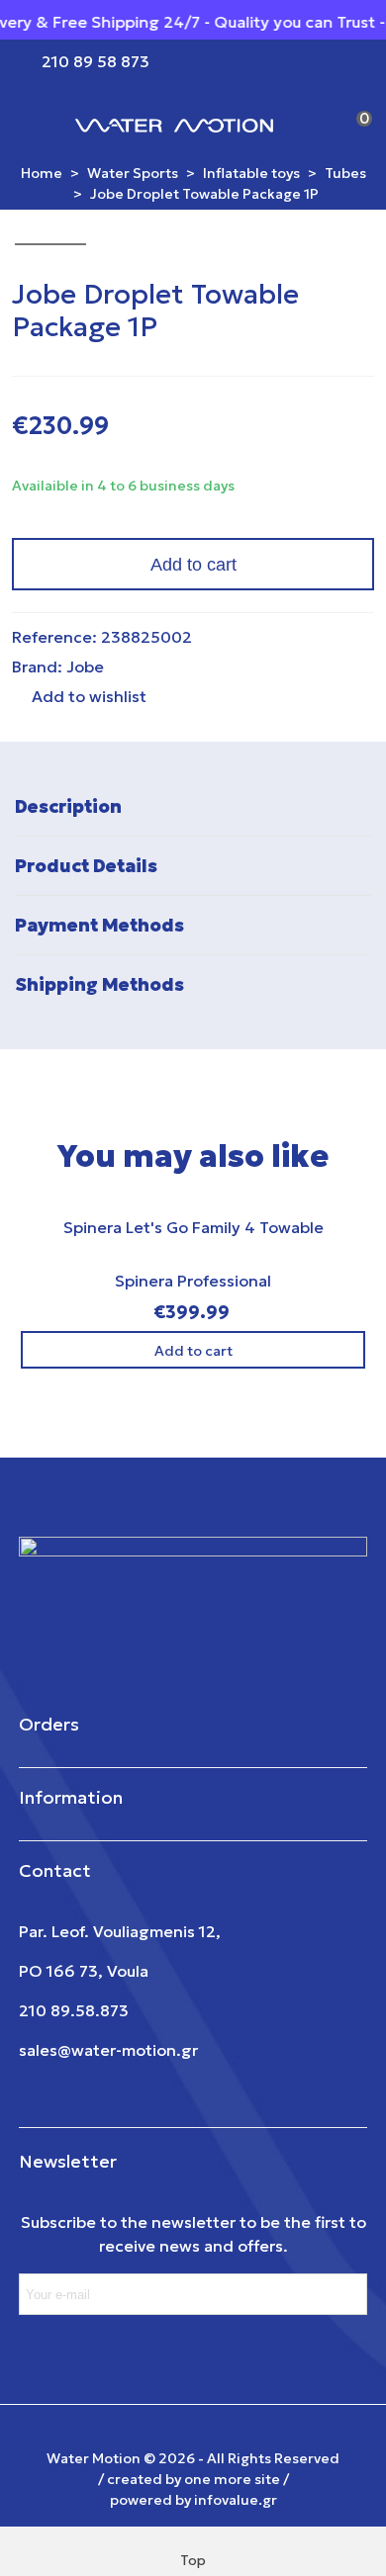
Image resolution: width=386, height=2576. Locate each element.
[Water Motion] (174, 124)
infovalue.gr (236, 2500)
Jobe (85, 666)
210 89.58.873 (74, 2010)
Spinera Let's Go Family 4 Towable (193, 1227)
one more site (232, 2479)
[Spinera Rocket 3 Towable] (359, 293)
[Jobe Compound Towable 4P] (328, 293)
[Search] (315, 124)
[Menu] (34, 124)
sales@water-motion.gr (108, 2050)
